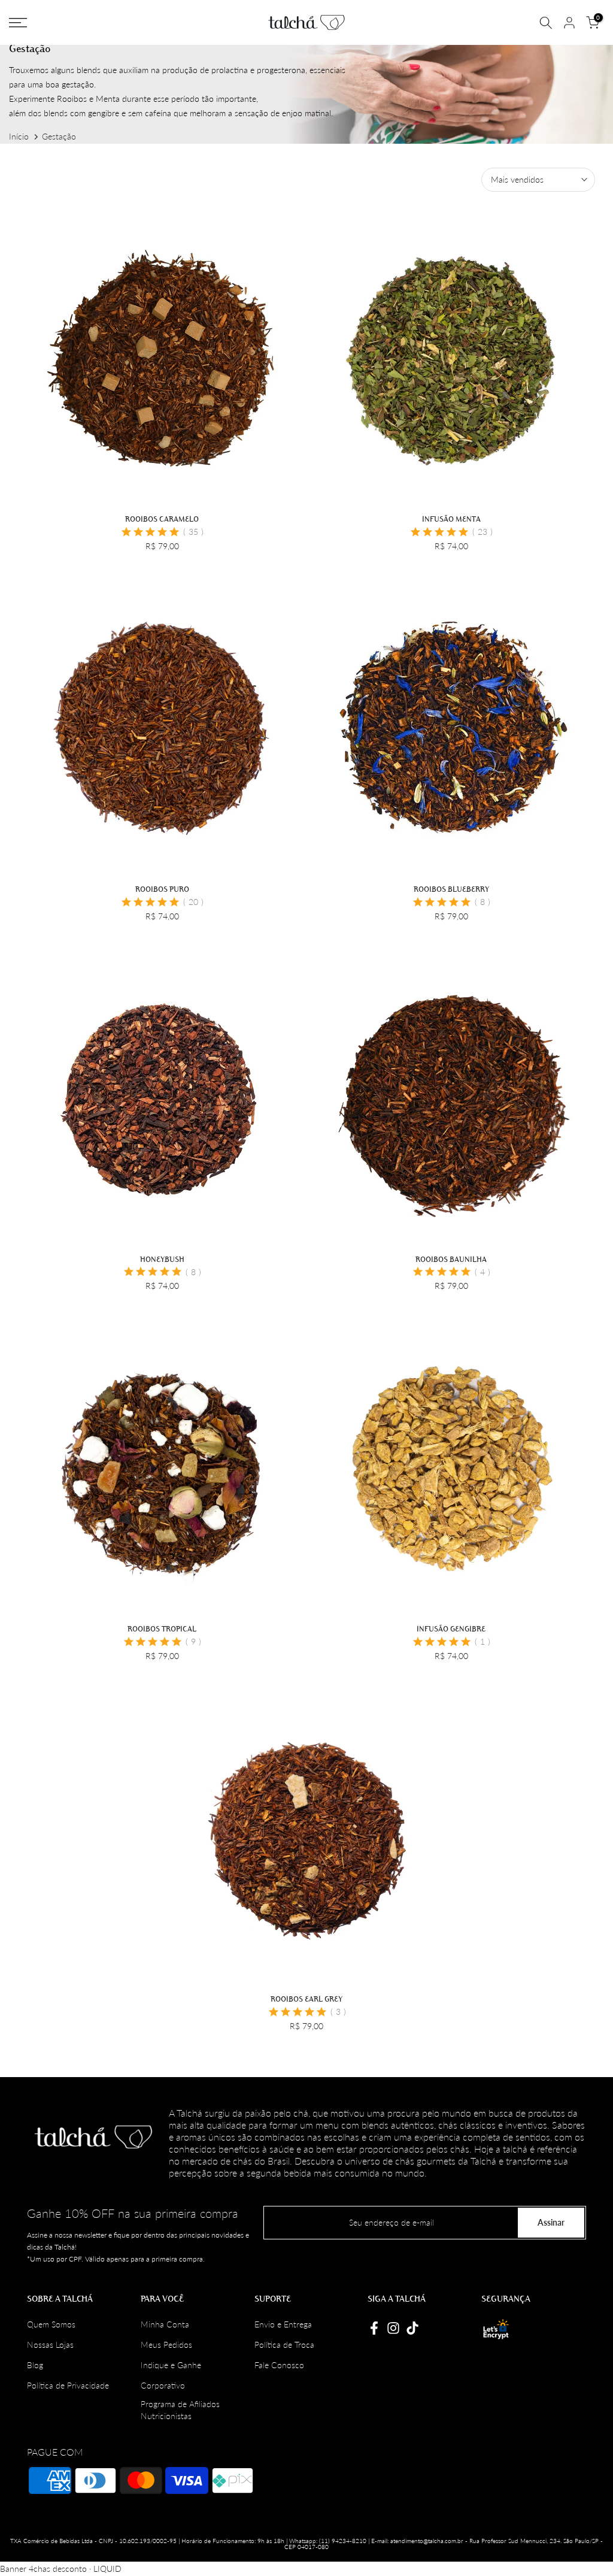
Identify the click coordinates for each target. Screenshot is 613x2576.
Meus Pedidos (166, 2345)
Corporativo (163, 2385)
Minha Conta (165, 2324)
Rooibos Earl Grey (306, 1999)
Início (19, 136)
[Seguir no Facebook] (374, 2328)
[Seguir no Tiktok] (412, 2328)
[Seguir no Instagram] (393, 2328)
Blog (35, 2365)
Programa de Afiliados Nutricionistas (180, 2410)
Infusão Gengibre (451, 1628)
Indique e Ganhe (171, 2365)
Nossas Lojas (50, 2345)
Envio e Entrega (283, 2324)
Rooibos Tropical (162, 1628)
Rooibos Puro (162, 889)
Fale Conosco (279, 2365)
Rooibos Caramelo (162, 519)
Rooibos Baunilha (451, 1259)
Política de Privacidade (68, 2385)
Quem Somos (51, 2324)
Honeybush (162, 1259)
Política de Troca (284, 2345)
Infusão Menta (451, 519)
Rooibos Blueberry (451, 889)
